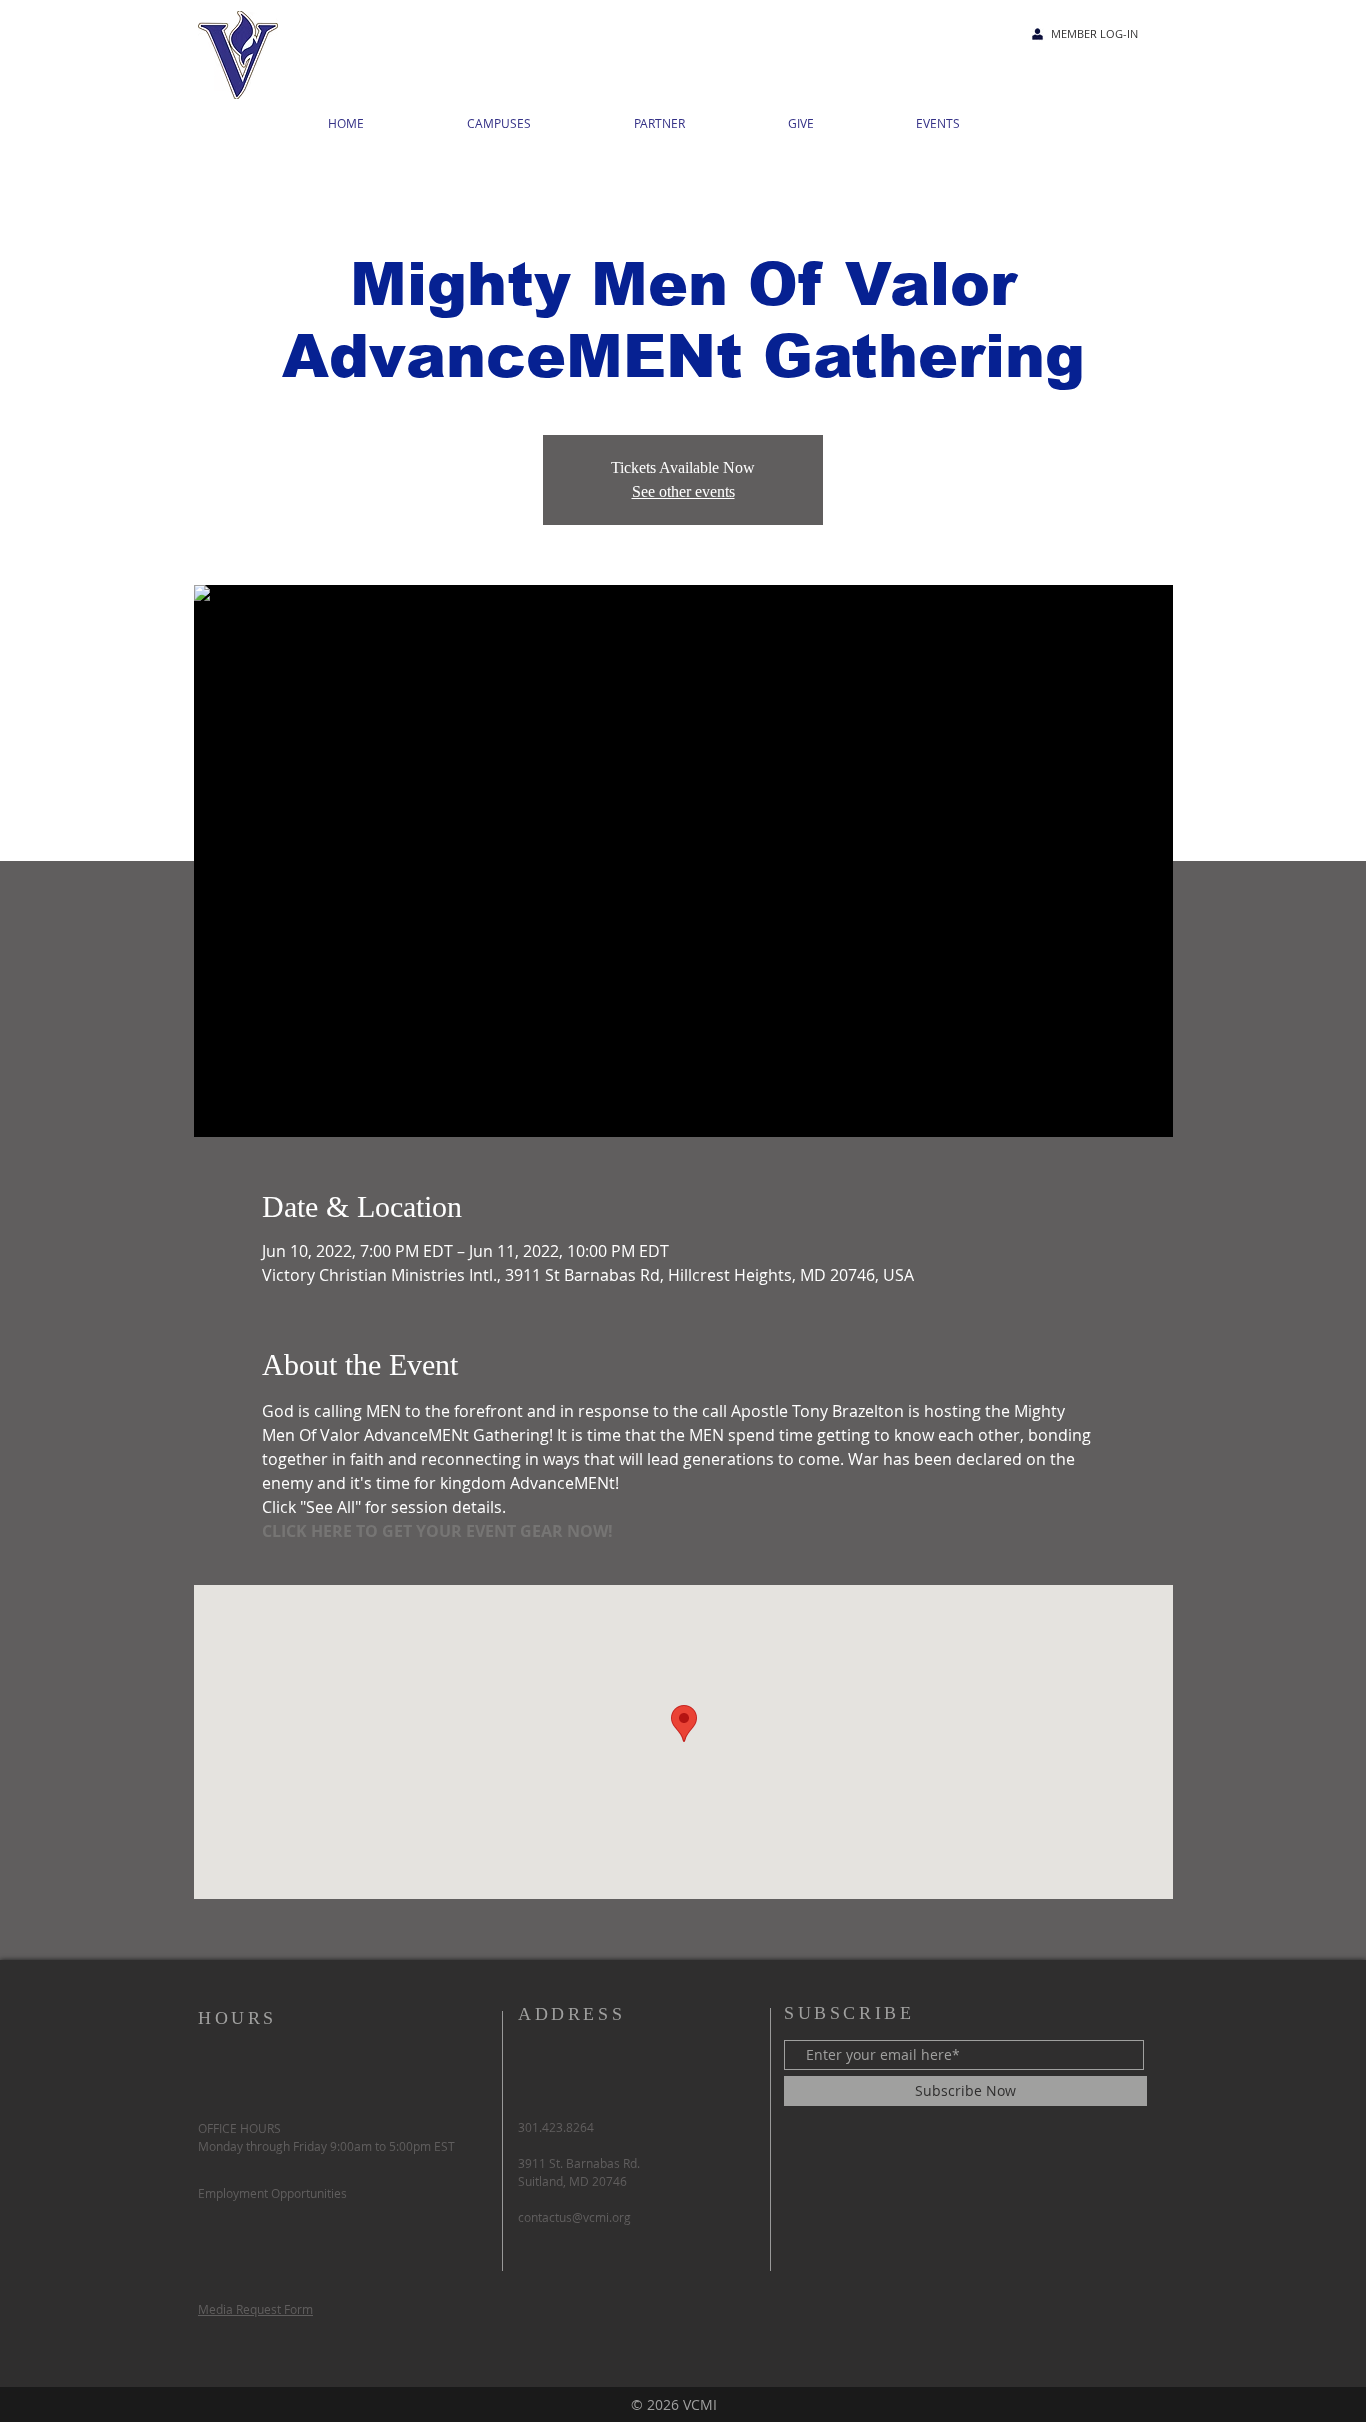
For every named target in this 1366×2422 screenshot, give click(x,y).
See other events (683, 491)
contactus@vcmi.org (574, 2217)
